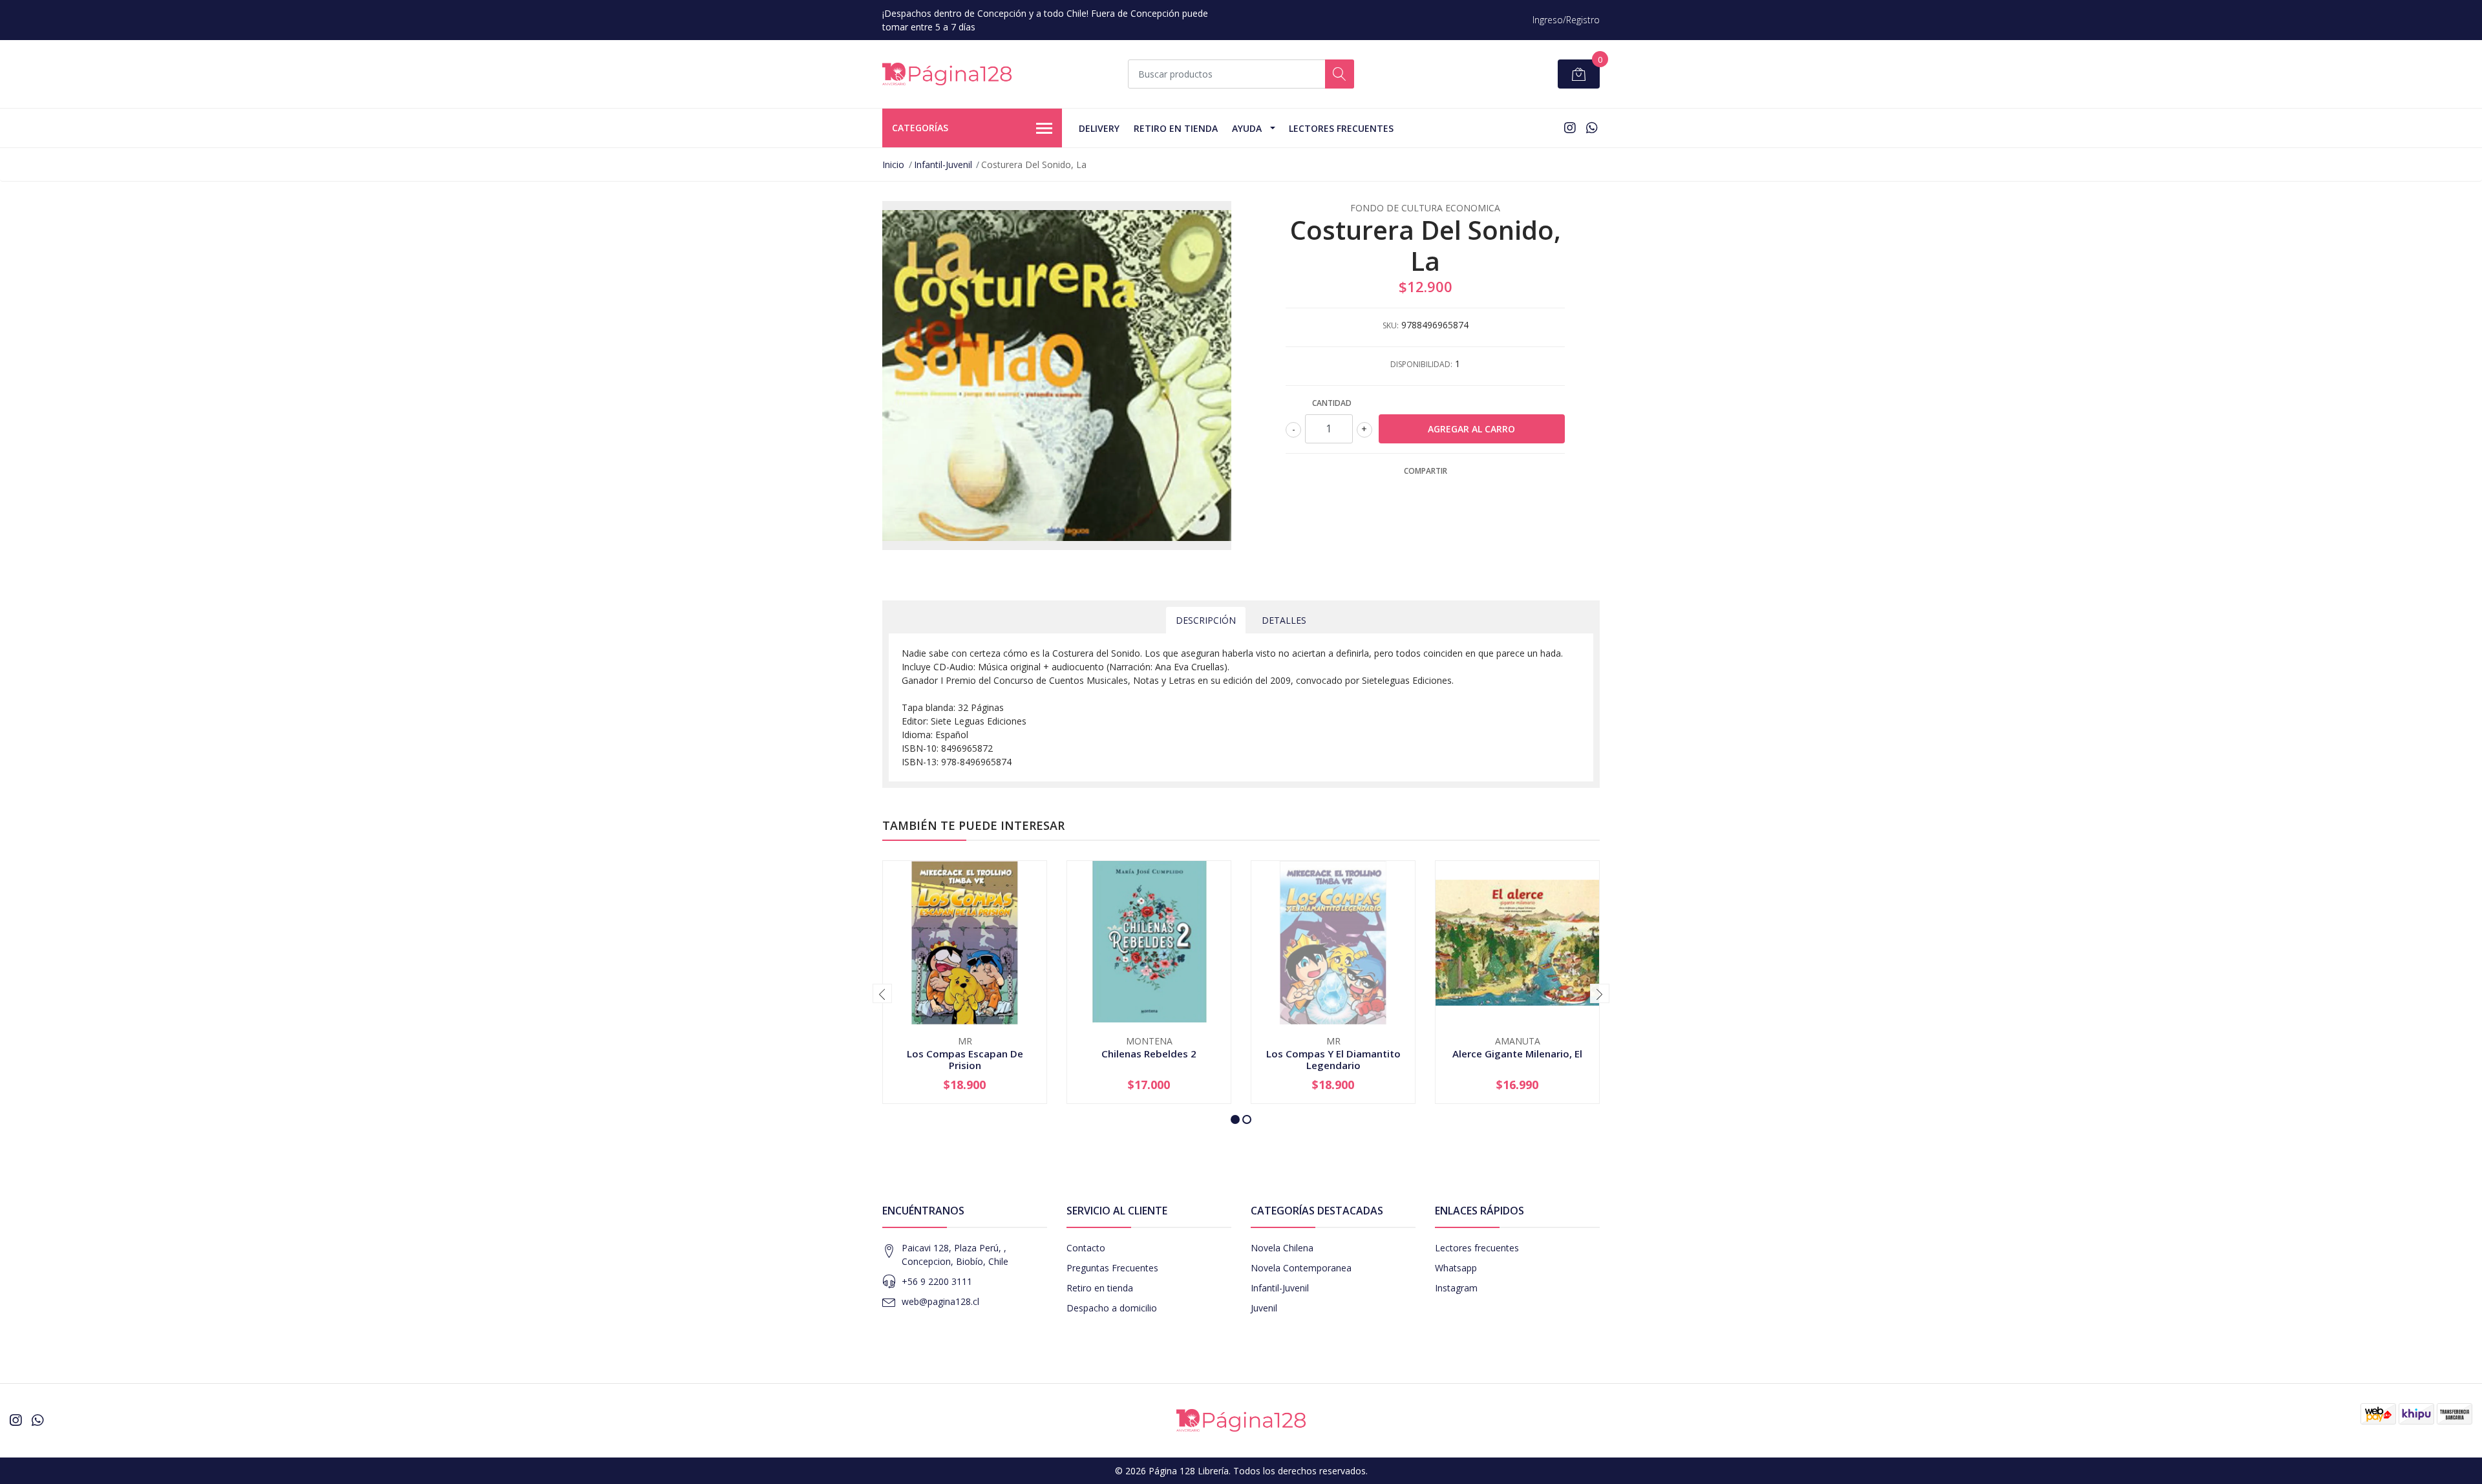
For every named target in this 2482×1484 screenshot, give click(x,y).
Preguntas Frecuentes (1112, 1268)
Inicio (893, 164)
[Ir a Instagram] (1570, 128)
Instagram (1456, 1288)
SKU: (1391, 325)
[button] (1235, 1119)
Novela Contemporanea (1301, 1268)
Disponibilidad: (1421, 364)
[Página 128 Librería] (947, 74)
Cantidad (1332, 403)
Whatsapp (1456, 1268)
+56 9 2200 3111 (937, 1281)
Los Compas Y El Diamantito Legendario (1333, 1059)
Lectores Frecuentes (1341, 128)
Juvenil (1264, 1308)
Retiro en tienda (1176, 128)
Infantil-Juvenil (943, 164)
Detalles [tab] (1284, 620)
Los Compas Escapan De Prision (965, 1059)
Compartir (1426, 471)
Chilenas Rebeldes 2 (1149, 1054)
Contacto (1086, 1248)
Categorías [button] (920, 128)
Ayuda (1247, 128)
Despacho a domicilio (1112, 1308)
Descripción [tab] (1206, 620)
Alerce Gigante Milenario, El (1517, 1054)
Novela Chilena (1282, 1248)
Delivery (1099, 128)
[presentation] (882, 993)
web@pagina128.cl (940, 1301)
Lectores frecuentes (1477, 1248)
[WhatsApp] (1592, 128)
